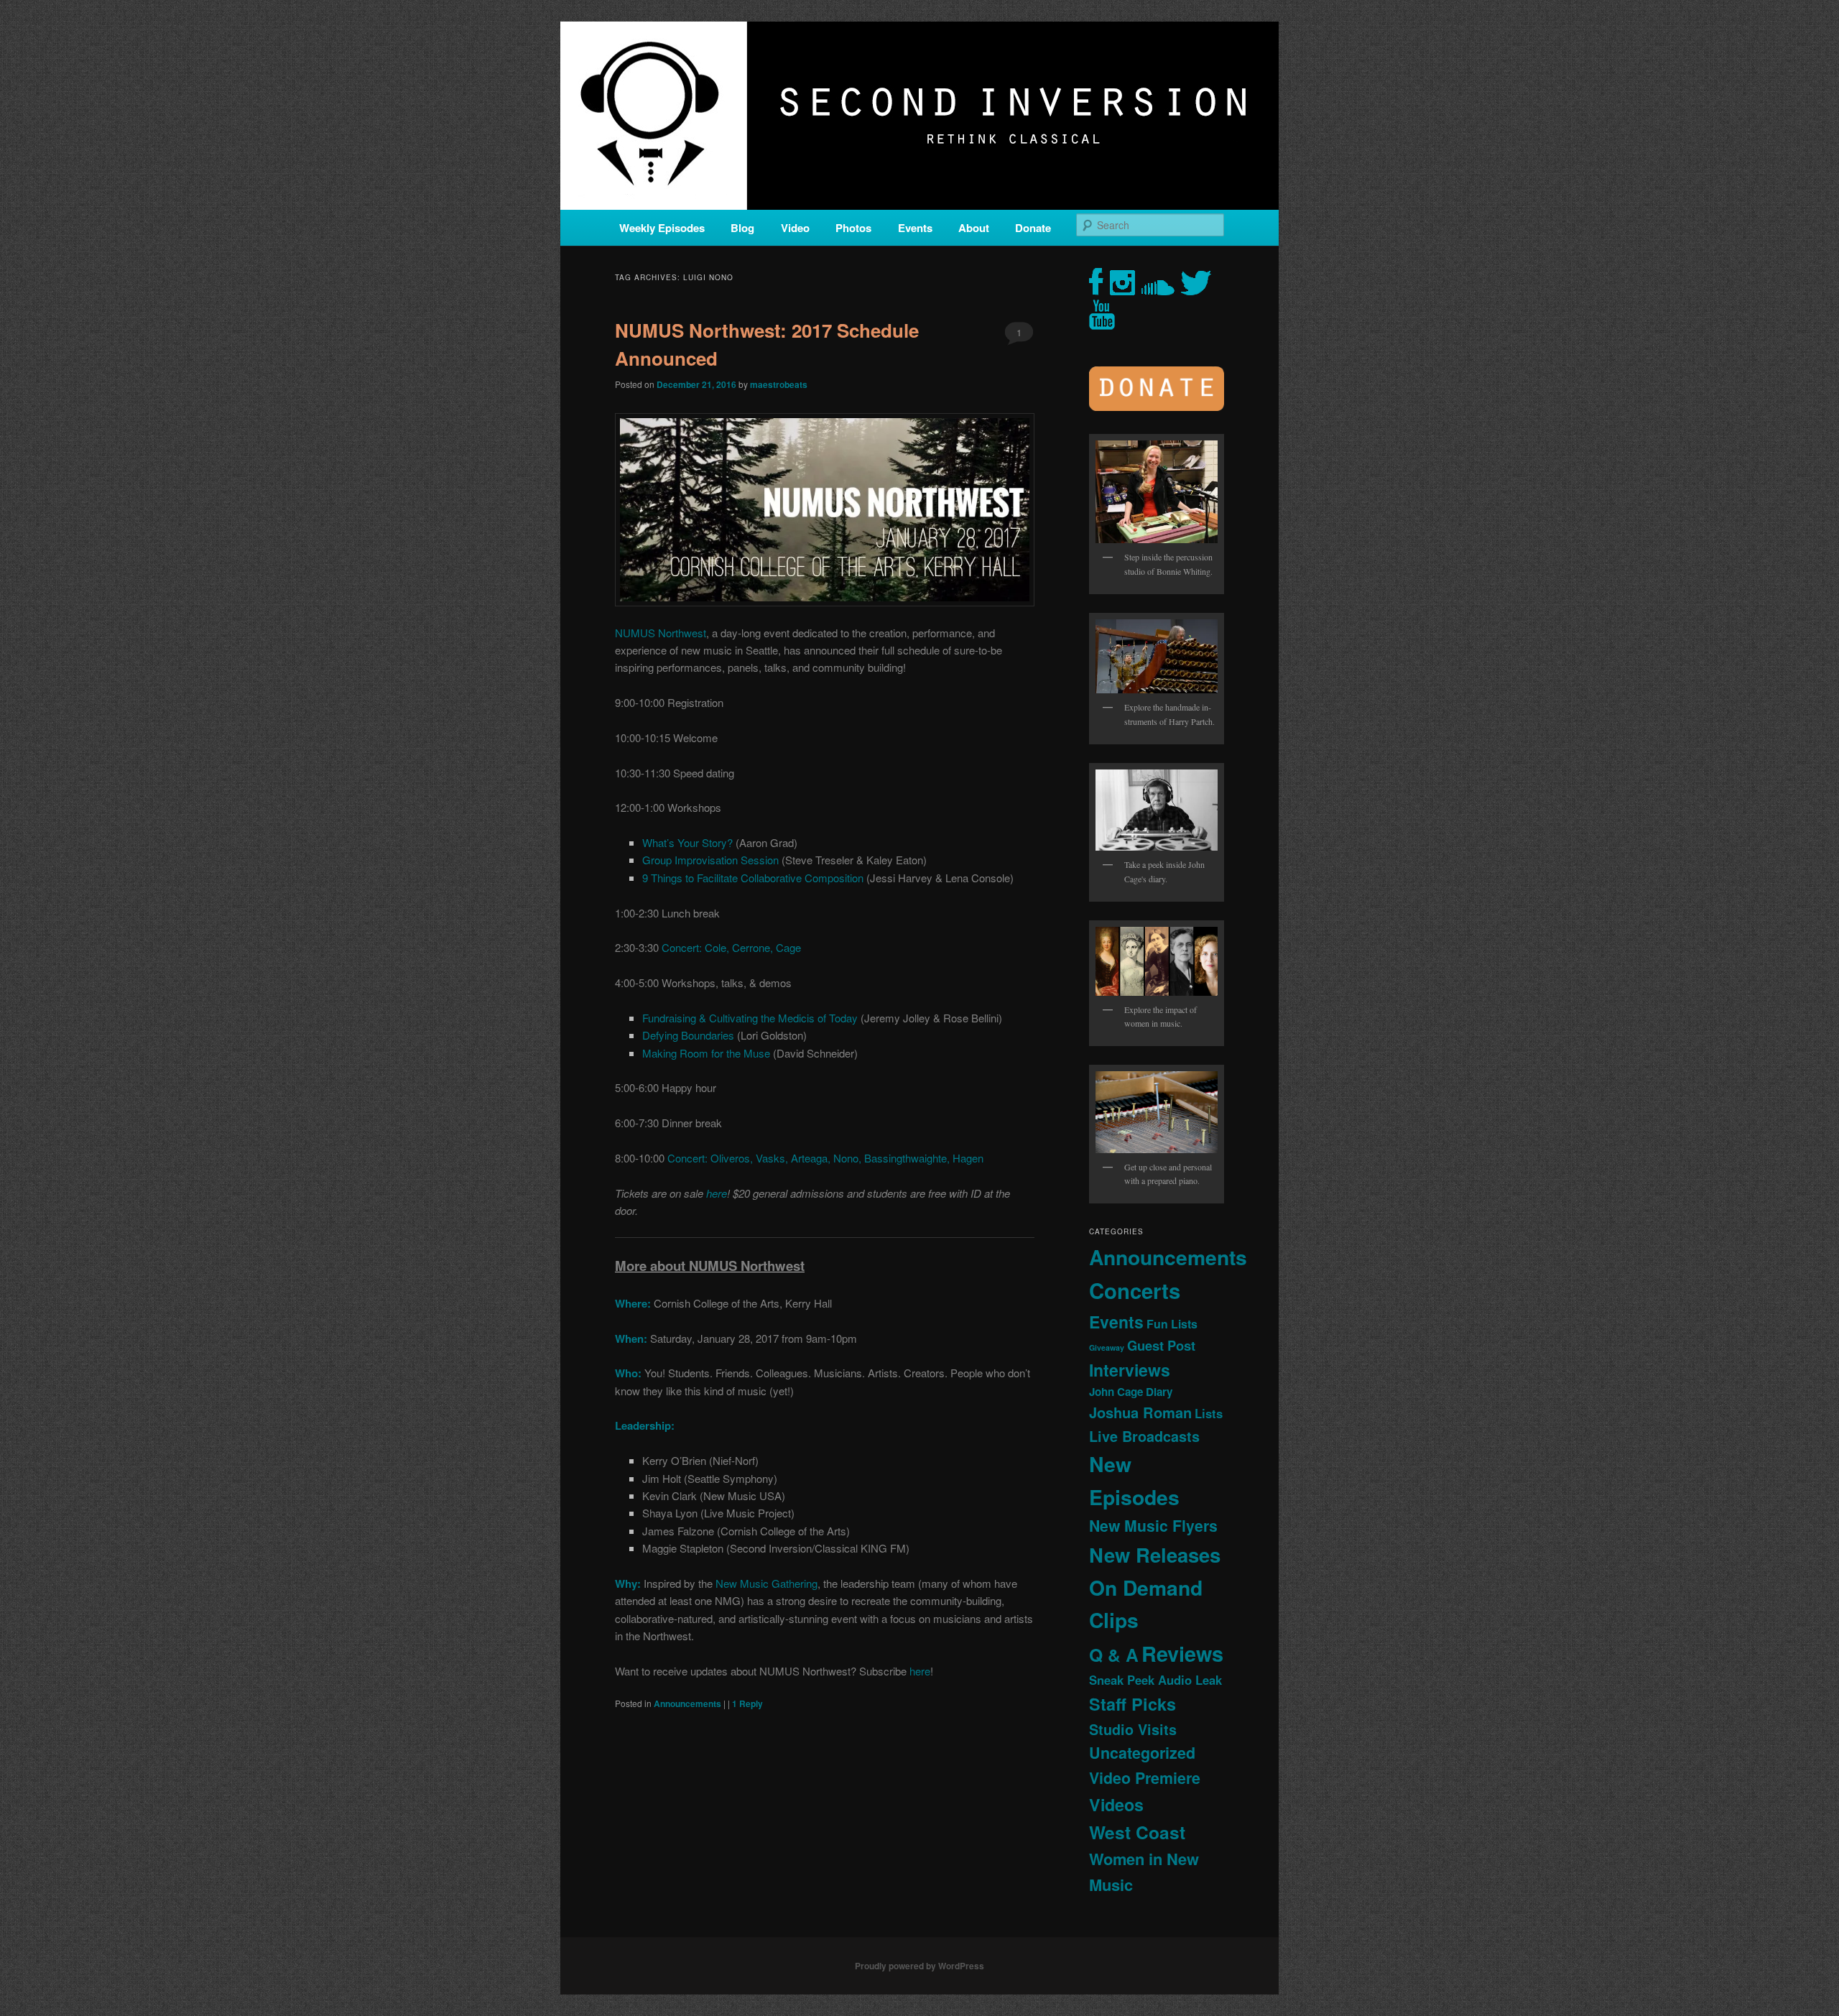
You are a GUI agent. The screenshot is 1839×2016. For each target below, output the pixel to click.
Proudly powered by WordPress (919, 1966)
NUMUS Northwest (661, 633)
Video (795, 228)
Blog (742, 228)
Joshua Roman (1140, 1412)
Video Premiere (1145, 1778)
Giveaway (1107, 1347)
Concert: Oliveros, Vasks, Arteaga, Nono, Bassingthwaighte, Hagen (825, 1158)
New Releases (1155, 1554)
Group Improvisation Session (710, 860)
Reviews (1182, 1653)
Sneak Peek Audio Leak (1155, 1680)
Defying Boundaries (688, 1035)
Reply (747, 1703)
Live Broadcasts (1144, 1436)
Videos (1116, 1804)
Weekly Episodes (662, 228)
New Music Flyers (1153, 1526)
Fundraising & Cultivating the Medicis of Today (750, 1018)
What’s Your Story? (687, 842)
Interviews (1130, 1370)
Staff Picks (1132, 1704)
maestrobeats (779, 384)
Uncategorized (1142, 1753)
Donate (1033, 228)
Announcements (687, 1703)
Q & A (1114, 1655)
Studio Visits (1133, 1729)
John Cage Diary (1131, 1392)
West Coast (1137, 1832)
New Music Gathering (766, 1583)
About (974, 228)
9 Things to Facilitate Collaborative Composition (753, 878)
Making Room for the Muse (706, 1053)
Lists (1209, 1413)
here (717, 1193)
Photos (853, 228)
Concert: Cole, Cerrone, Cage (731, 947)
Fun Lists (1172, 1324)
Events (915, 228)
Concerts (1135, 1290)
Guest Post (1161, 1345)
